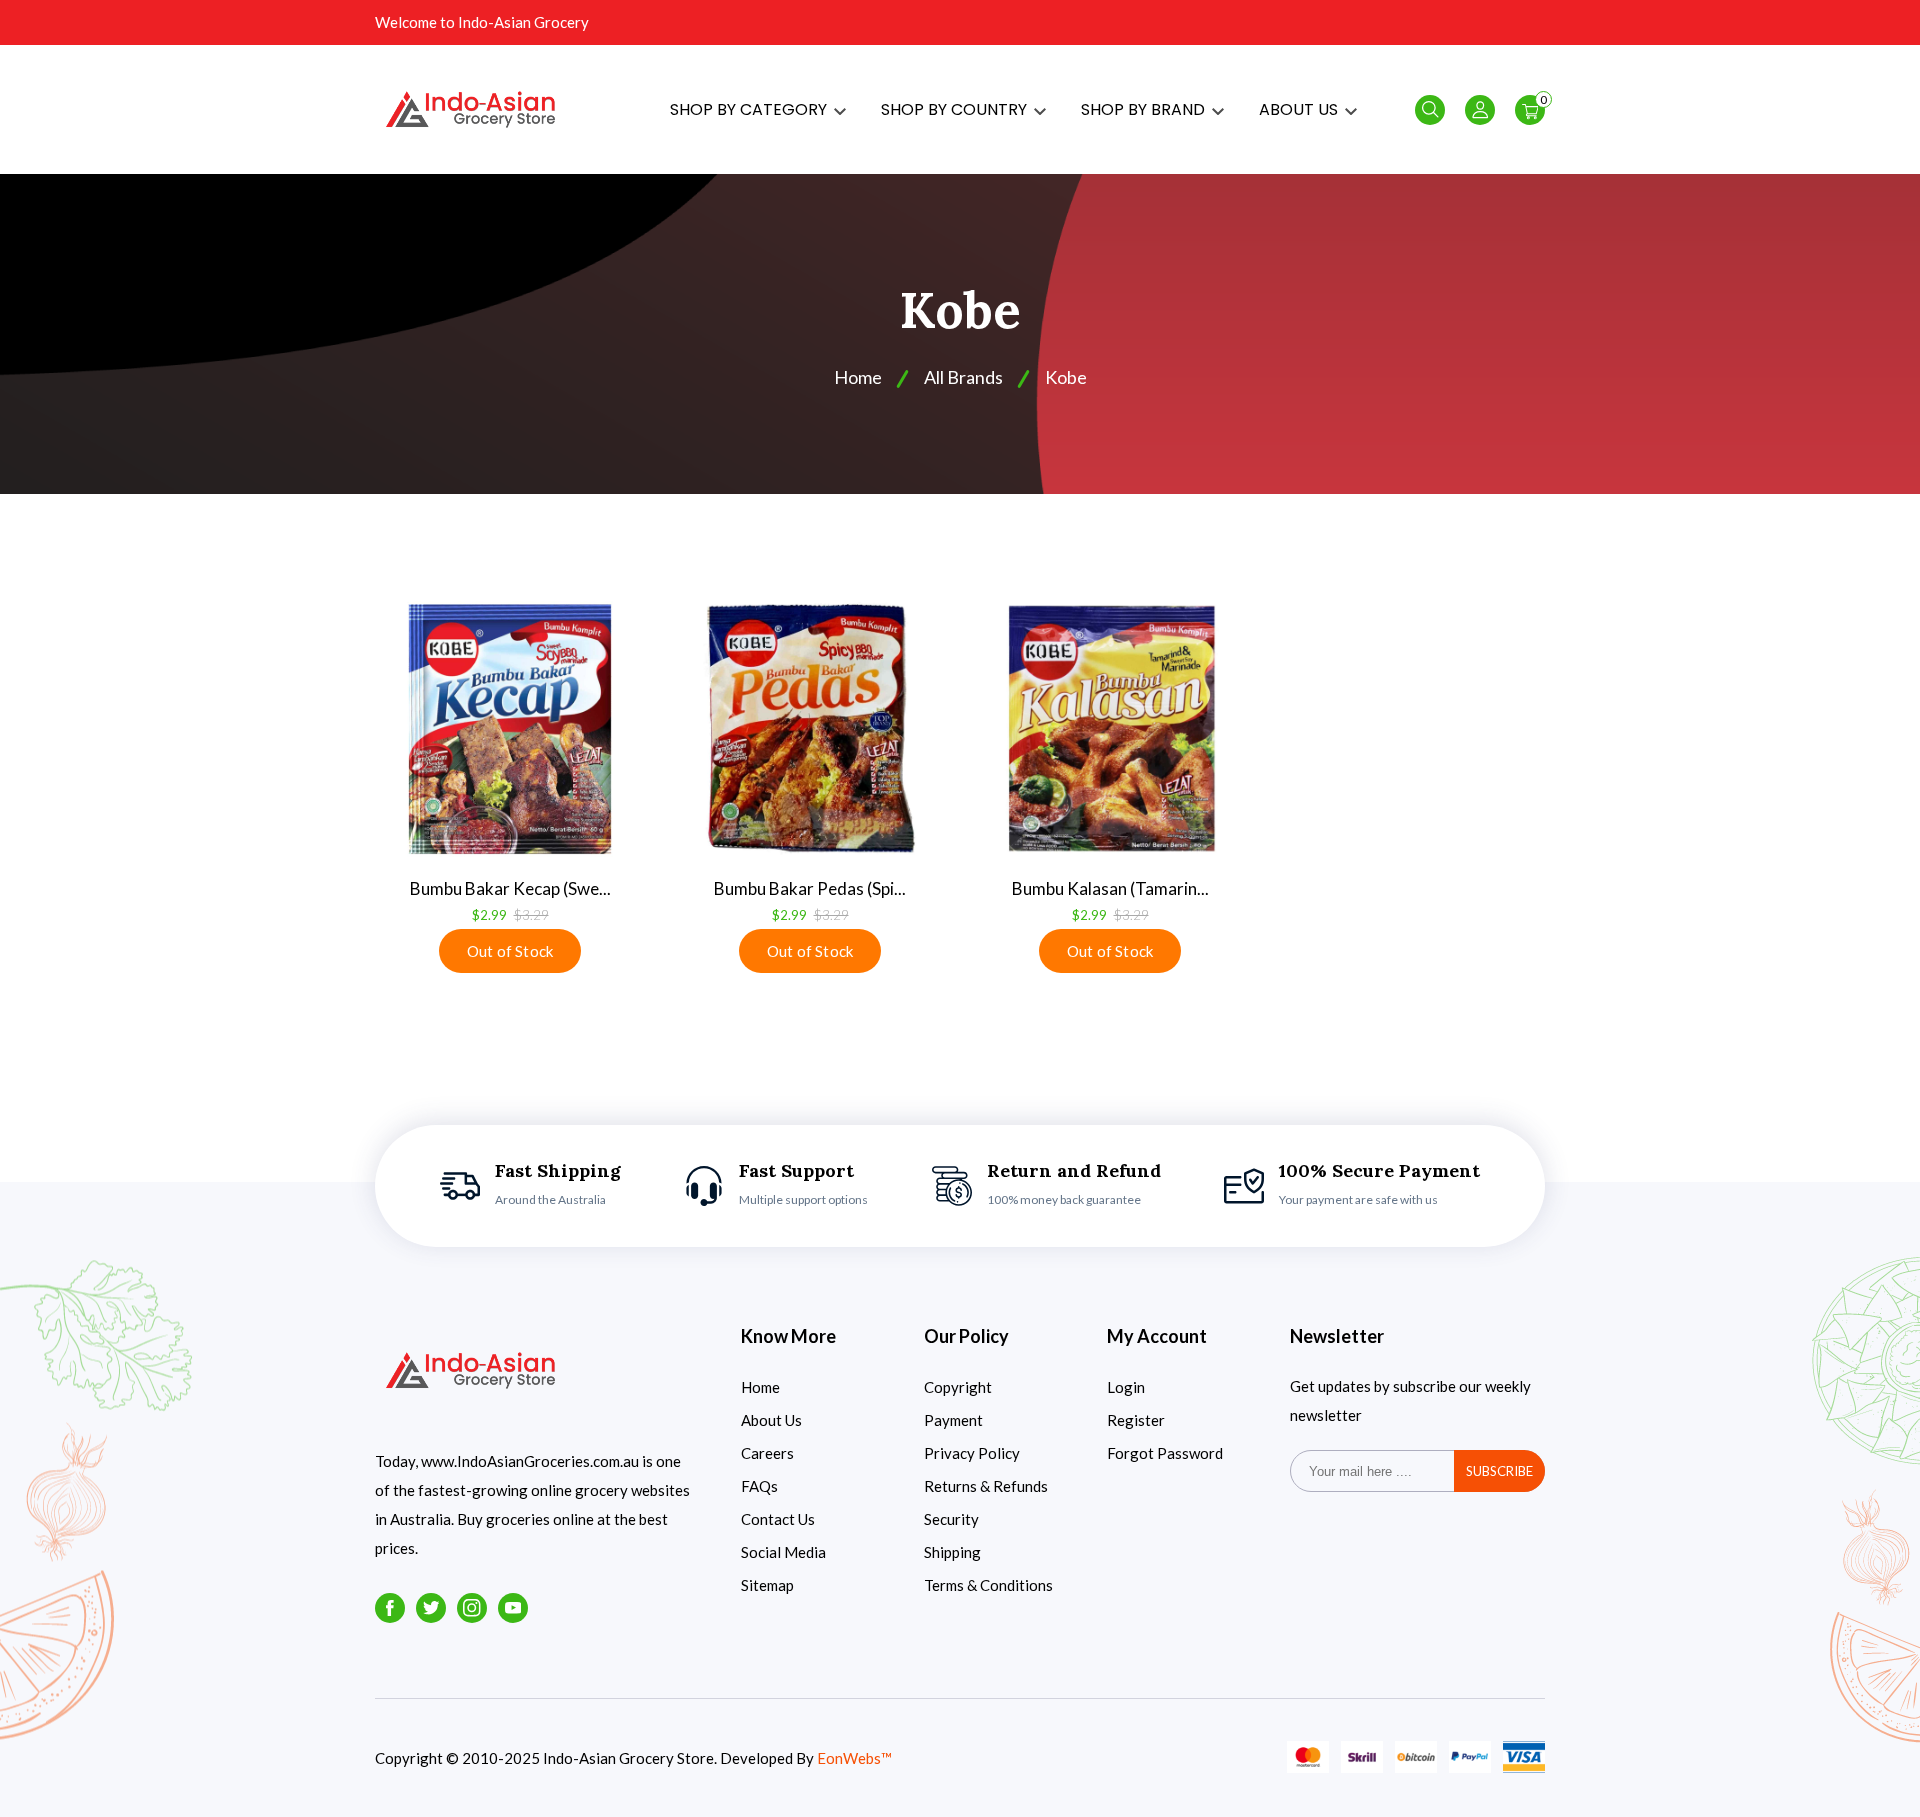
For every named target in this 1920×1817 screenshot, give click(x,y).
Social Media (783, 1552)
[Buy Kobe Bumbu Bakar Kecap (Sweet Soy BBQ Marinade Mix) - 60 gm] (510, 729)
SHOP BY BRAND (1145, 109)
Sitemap (767, 1585)
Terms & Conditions (988, 1585)
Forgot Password (1165, 1453)
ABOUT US (1300, 109)
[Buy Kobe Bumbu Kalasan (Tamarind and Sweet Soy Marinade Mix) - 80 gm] (1110, 729)
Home (760, 1387)
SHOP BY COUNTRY (956, 109)
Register (1136, 1420)
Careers (767, 1453)
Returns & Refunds (986, 1486)
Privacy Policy (972, 1453)
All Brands (963, 377)
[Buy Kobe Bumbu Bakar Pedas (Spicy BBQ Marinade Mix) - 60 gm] (810, 729)
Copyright (958, 1387)
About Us (771, 1420)
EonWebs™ (854, 1758)
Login (1126, 1387)
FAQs (759, 1486)
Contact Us (778, 1519)
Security (951, 1519)
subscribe (1499, 1471)
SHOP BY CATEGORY (750, 109)
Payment (953, 1420)
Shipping (952, 1552)
